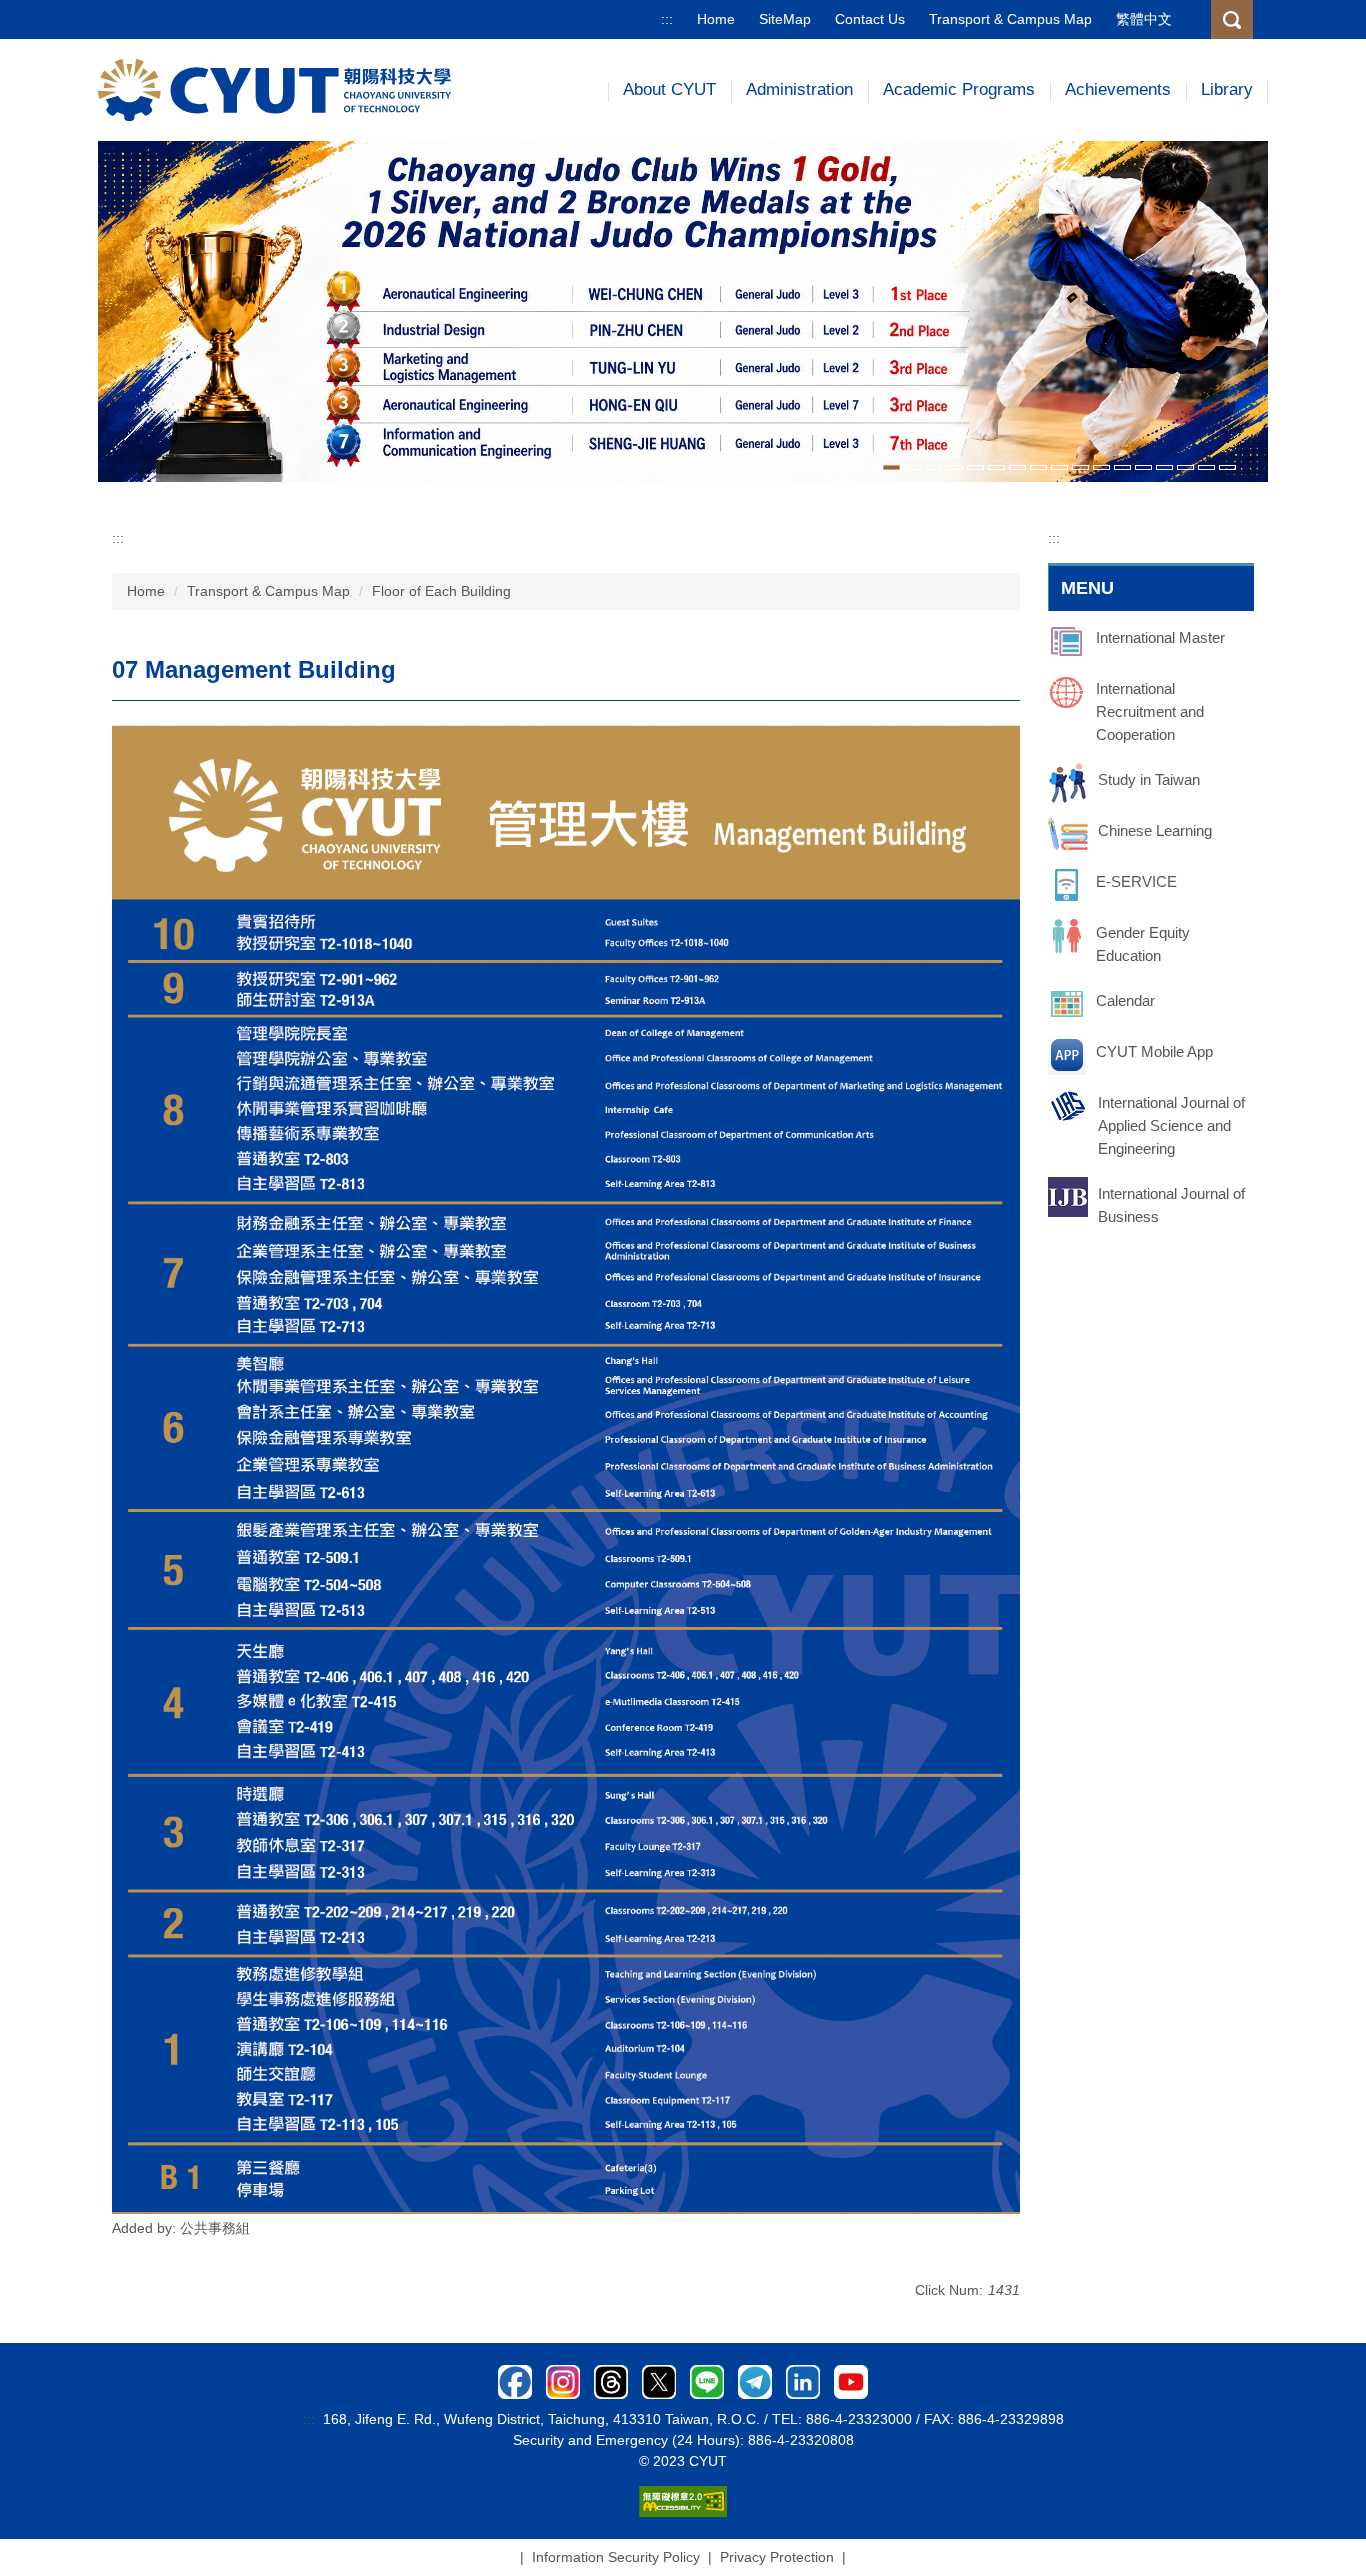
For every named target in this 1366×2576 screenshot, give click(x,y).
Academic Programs (959, 89)
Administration (799, 89)
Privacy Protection (777, 2557)
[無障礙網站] (683, 2500)
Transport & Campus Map (1010, 19)
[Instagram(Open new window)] (563, 2380)
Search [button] (1232, 19)
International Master (1160, 637)
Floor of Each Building (441, 591)
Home (716, 19)
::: (667, 19)
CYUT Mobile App (1154, 1051)
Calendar (1125, 1000)
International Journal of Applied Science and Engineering (1171, 1125)
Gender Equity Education (1143, 944)
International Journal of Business (1171, 1205)
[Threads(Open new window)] (611, 2380)
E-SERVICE (1136, 881)
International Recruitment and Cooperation (1150, 711)
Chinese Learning (1155, 830)
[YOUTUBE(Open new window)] (851, 2380)
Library (1227, 89)
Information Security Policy (616, 2557)
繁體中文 (1144, 19)
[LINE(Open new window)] (707, 2380)
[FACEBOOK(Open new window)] (515, 2380)
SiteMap (785, 19)
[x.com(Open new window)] (659, 2380)
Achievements (1118, 89)
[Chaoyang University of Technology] (274, 88)
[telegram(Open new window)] (755, 2380)
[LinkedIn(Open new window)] (803, 2380)
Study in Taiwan (1149, 779)
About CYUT (669, 89)
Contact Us (870, 19)
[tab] (702, 467)
